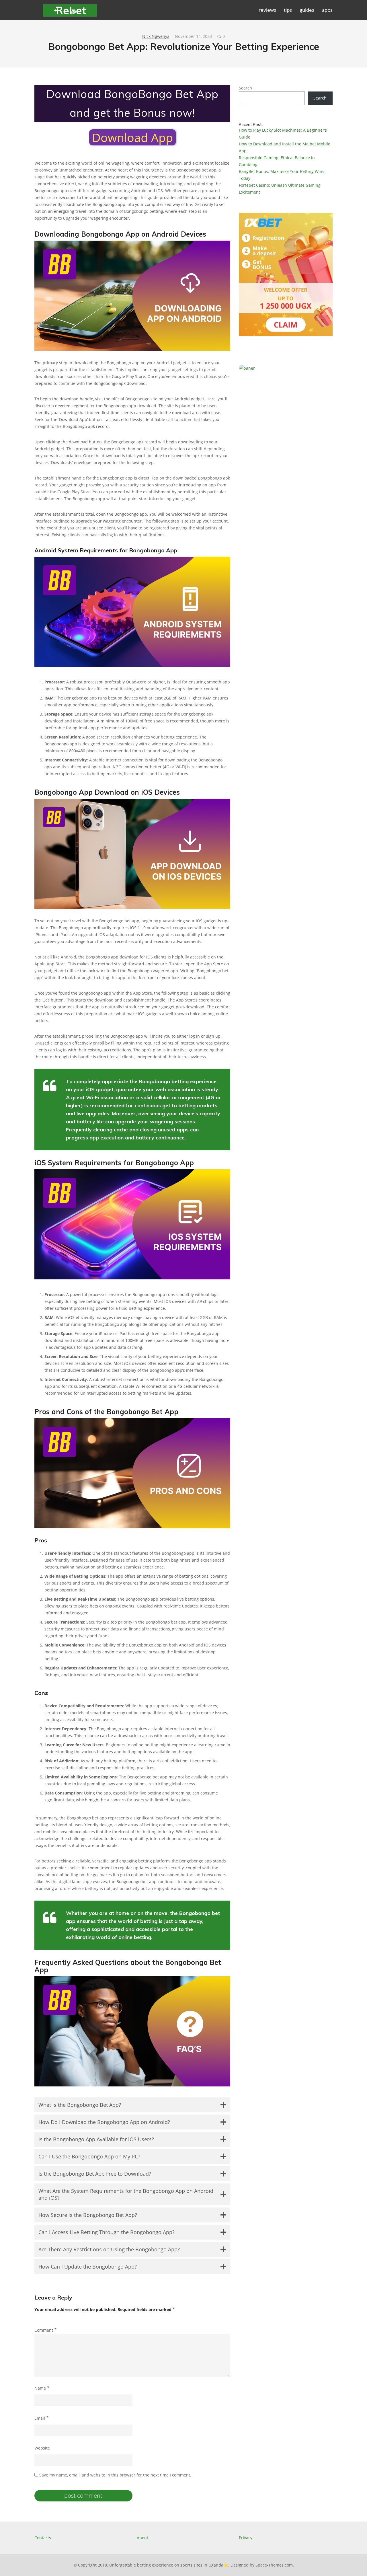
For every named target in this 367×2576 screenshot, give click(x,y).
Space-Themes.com (274, 2565)
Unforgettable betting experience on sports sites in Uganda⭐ (169, 2565)
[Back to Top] (357, 2566)
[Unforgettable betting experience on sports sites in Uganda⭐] (70, 13)
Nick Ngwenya (156, 36)
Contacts (43, 2538)
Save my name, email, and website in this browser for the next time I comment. (115, 2475)
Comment (46, 2330)
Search (245, 88)
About (142, 2538)
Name (42, 2388)
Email (42, 2418)
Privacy (246, 2538)
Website (42, 2448)
